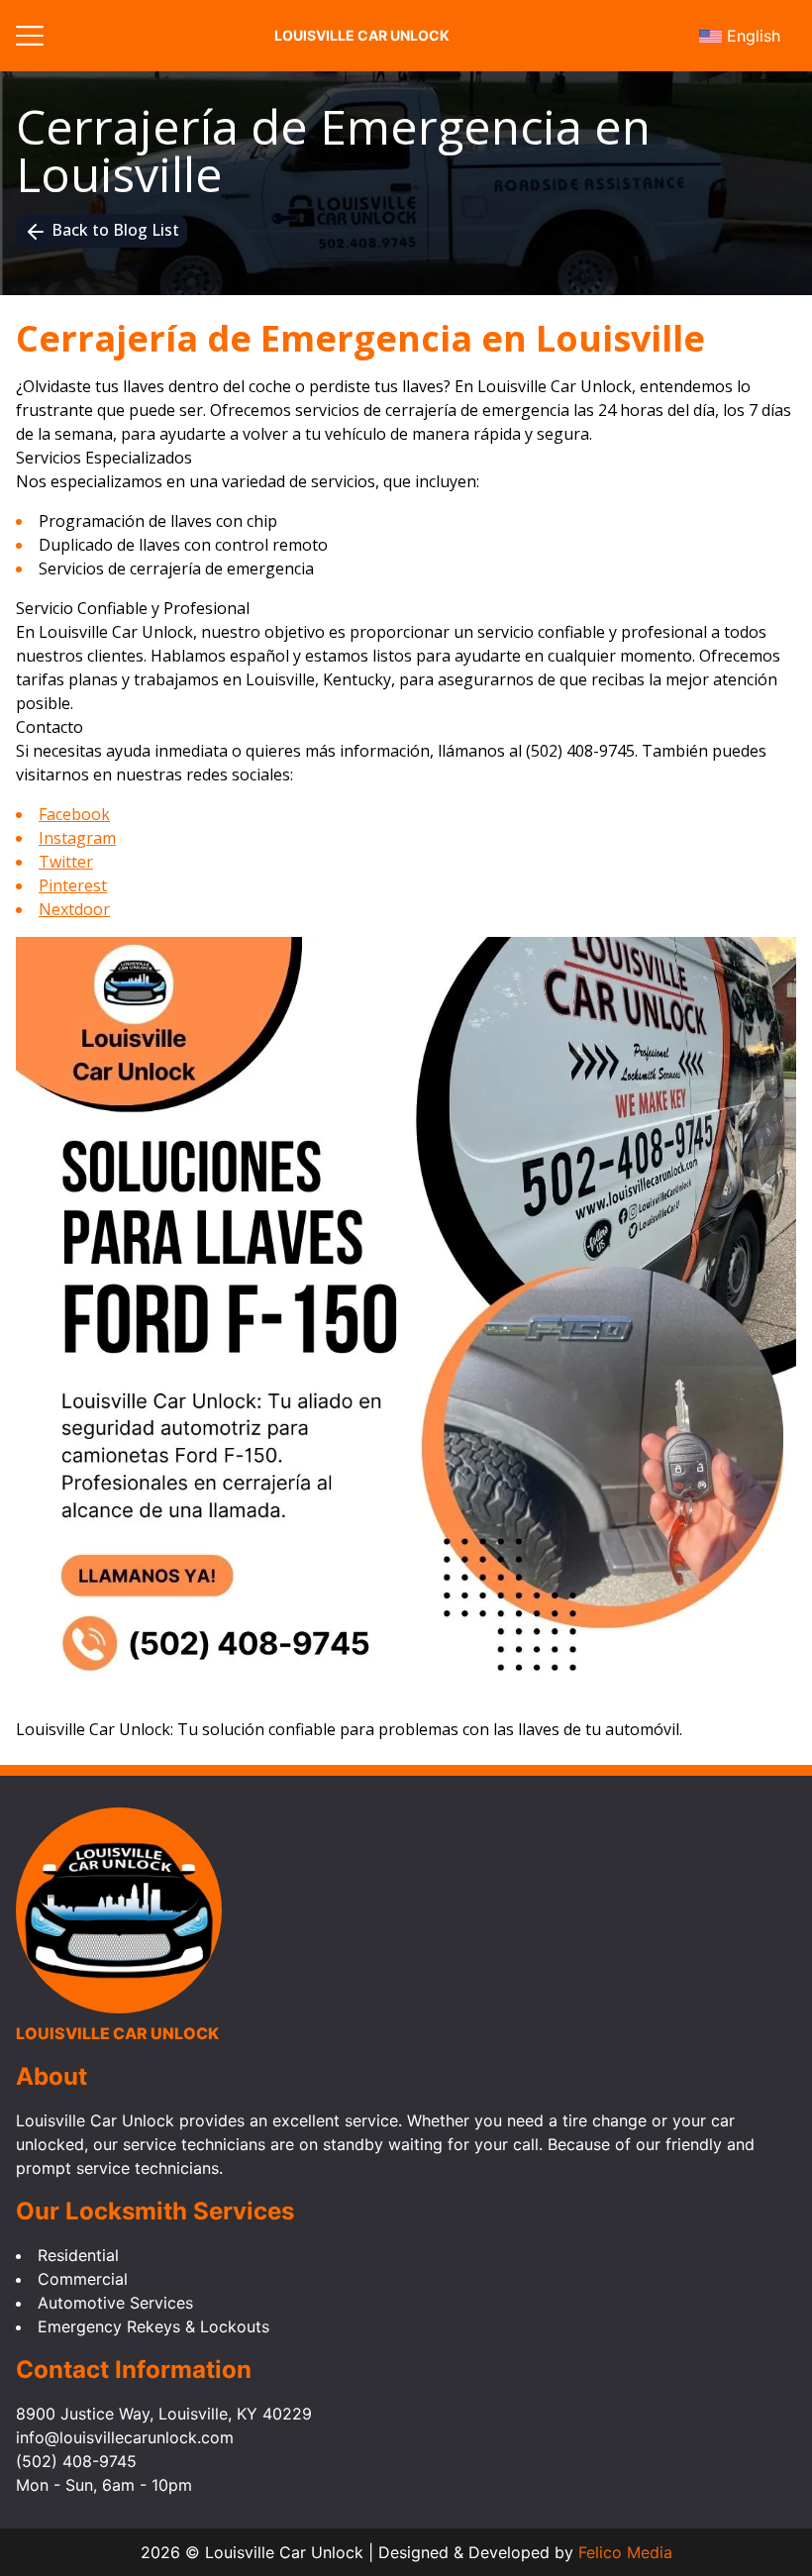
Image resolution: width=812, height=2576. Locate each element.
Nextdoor (74, 909)
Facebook (74, 814)
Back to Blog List (115, 230)
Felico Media (625, 2552)
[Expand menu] (30, 35)
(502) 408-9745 (580, 751)
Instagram (77, 838)
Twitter (66, 862)
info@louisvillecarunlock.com (125, 2437)
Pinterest (73, 885)
